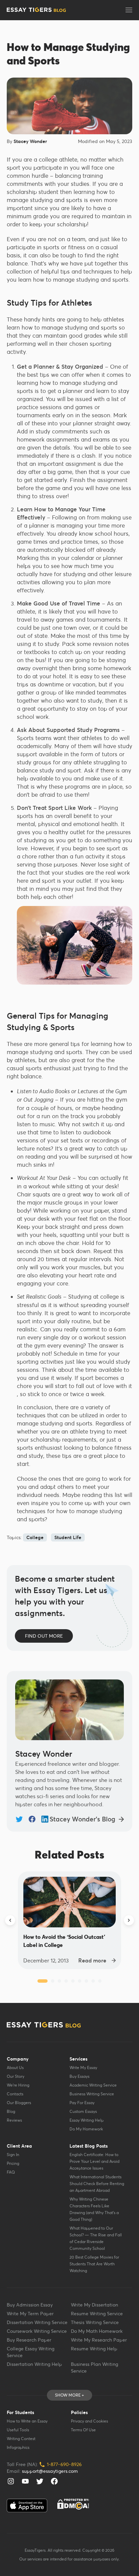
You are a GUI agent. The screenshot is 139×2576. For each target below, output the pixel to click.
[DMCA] (73, 2504)
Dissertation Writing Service (37, 2322)
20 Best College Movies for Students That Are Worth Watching (94, 2264)
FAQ (11, 2172)
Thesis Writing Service (95, 2322)
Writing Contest (21, 2439)
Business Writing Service (92, 2094)
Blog (11, 2111)
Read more (92, 1960)
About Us (15, 2068)
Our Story (16, 2076)
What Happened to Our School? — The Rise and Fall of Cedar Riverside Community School (96, 2238)
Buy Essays (79, 2076)
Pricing (13, 2163)
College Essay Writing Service (31, 2352)
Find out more (44, 1636)
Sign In (13, 2155)
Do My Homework (86, 2129)
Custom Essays (83, 2111)
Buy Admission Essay (30, 2305)
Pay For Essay (82, 2103)
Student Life (68, 1537)
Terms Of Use (83, 2430)
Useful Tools (18, 2430)
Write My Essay (83, 2068)
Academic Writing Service (93, 2085)
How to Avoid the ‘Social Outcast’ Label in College (64, 1941)
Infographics (18, 2447)
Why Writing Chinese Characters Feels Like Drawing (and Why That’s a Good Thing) (94, 2209)
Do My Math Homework (97, 2331)
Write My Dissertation (94, 2305)
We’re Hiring (18, 2085)
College (35, 1537)
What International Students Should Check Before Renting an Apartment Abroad (97, 2184)
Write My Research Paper (99, 2340)
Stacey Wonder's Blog (82, 1819)
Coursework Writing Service (37, 2331)
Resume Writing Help (94, 2349)
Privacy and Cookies (89, 2421)
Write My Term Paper (30, 2314)
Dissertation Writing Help (34, 2364)
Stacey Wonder (30, 141)
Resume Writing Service (97, 2314)
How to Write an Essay (27, 2421)
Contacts (15, 2094)
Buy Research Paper (29, 2340)
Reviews (14, 2120)
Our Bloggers (19, 2103)
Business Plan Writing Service (94, 2368)
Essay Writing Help (87, 2120)
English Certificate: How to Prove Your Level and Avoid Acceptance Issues (94, 2161)
